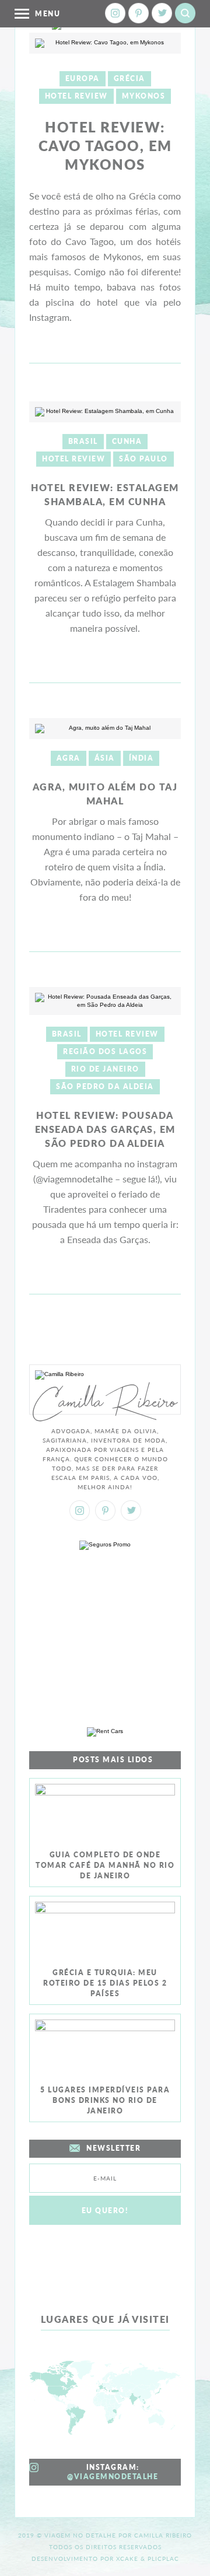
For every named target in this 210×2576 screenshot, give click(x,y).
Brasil (83, 441)
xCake (127, 2558)
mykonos (144, 96)
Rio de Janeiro (105, 1069)
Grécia (129, 78)
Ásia (105, 758)
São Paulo (143, 459)
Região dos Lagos (105, 1051)
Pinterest (139, 13)
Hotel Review (76, 96)
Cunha (127, 441)
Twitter (162, 13)
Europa (83, 78)
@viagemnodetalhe (113, 2477)
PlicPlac (163, 2558)
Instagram (115, 13)
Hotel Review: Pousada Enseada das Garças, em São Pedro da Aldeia (105, 1129)
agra (69, 758)
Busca (185, 13)
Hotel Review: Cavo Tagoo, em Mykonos (105, 146)
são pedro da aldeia (105, 1086)
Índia (141, 758)
